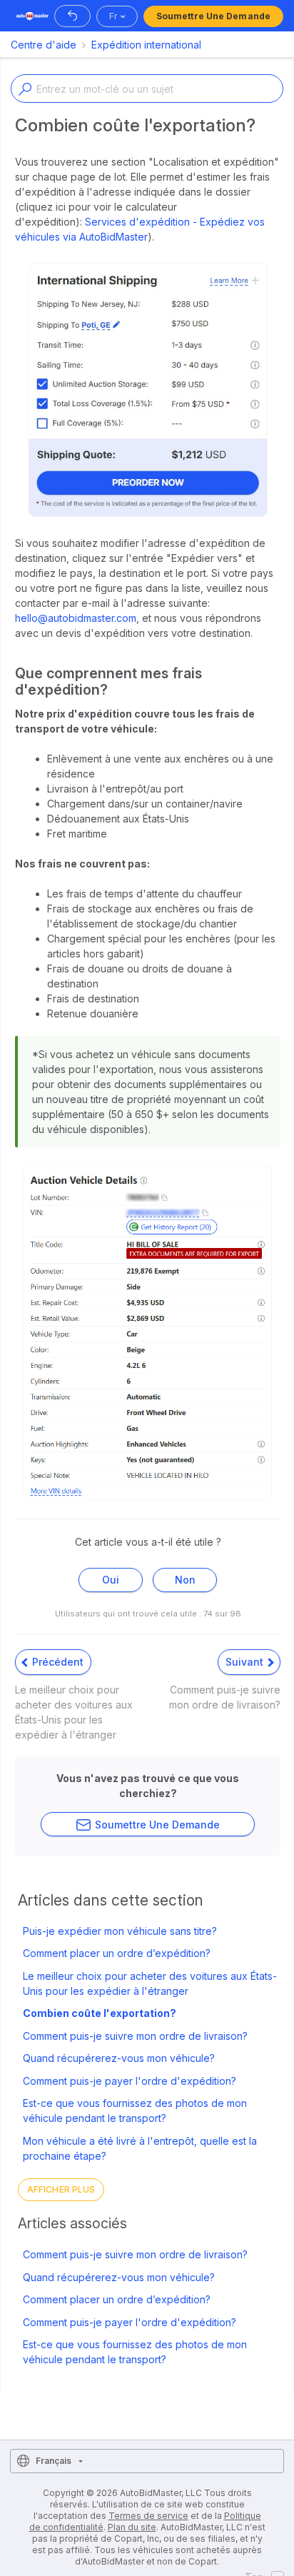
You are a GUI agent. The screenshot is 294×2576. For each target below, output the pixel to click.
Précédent (56, 1662)
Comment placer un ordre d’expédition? (117, 1953)
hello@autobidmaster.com (76, 618)
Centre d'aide (44, 45)
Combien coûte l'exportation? (100, 2013)
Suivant (246, 1662)
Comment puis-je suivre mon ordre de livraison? (135, 2036)
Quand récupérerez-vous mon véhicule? (119, 2058)
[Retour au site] (72, 16)
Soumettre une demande (213, 16)
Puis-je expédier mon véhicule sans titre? (120, 1931)
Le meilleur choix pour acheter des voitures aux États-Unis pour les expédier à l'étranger (150, 1983)
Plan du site (132, 2527)
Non (185, 1580)
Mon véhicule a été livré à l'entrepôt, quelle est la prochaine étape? (140, 2148)
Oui (111, 1580)
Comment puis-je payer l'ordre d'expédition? (130, 2081)
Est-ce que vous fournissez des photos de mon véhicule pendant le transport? (135, 2110)
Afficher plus (61, 2189)
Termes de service (148, 2516)
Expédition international (146, 45)
